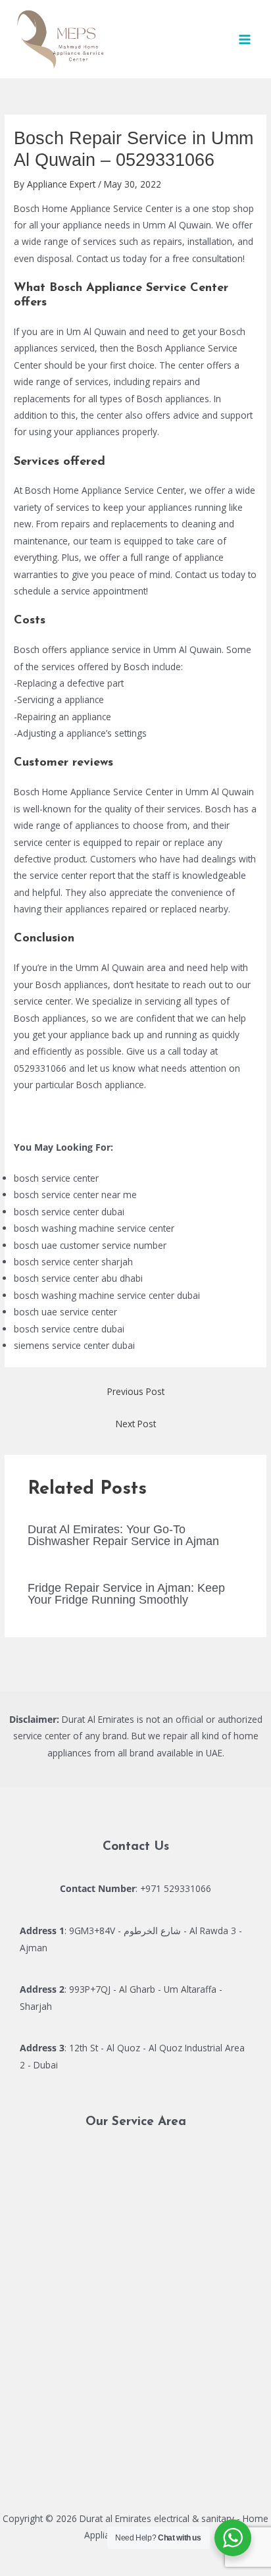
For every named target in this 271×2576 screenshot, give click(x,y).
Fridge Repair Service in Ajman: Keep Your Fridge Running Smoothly (126, 1593)
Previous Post (136, 1391)
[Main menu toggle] (245, 39)
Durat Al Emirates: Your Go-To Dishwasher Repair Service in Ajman (123, 1535)
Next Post (136, 1424)
